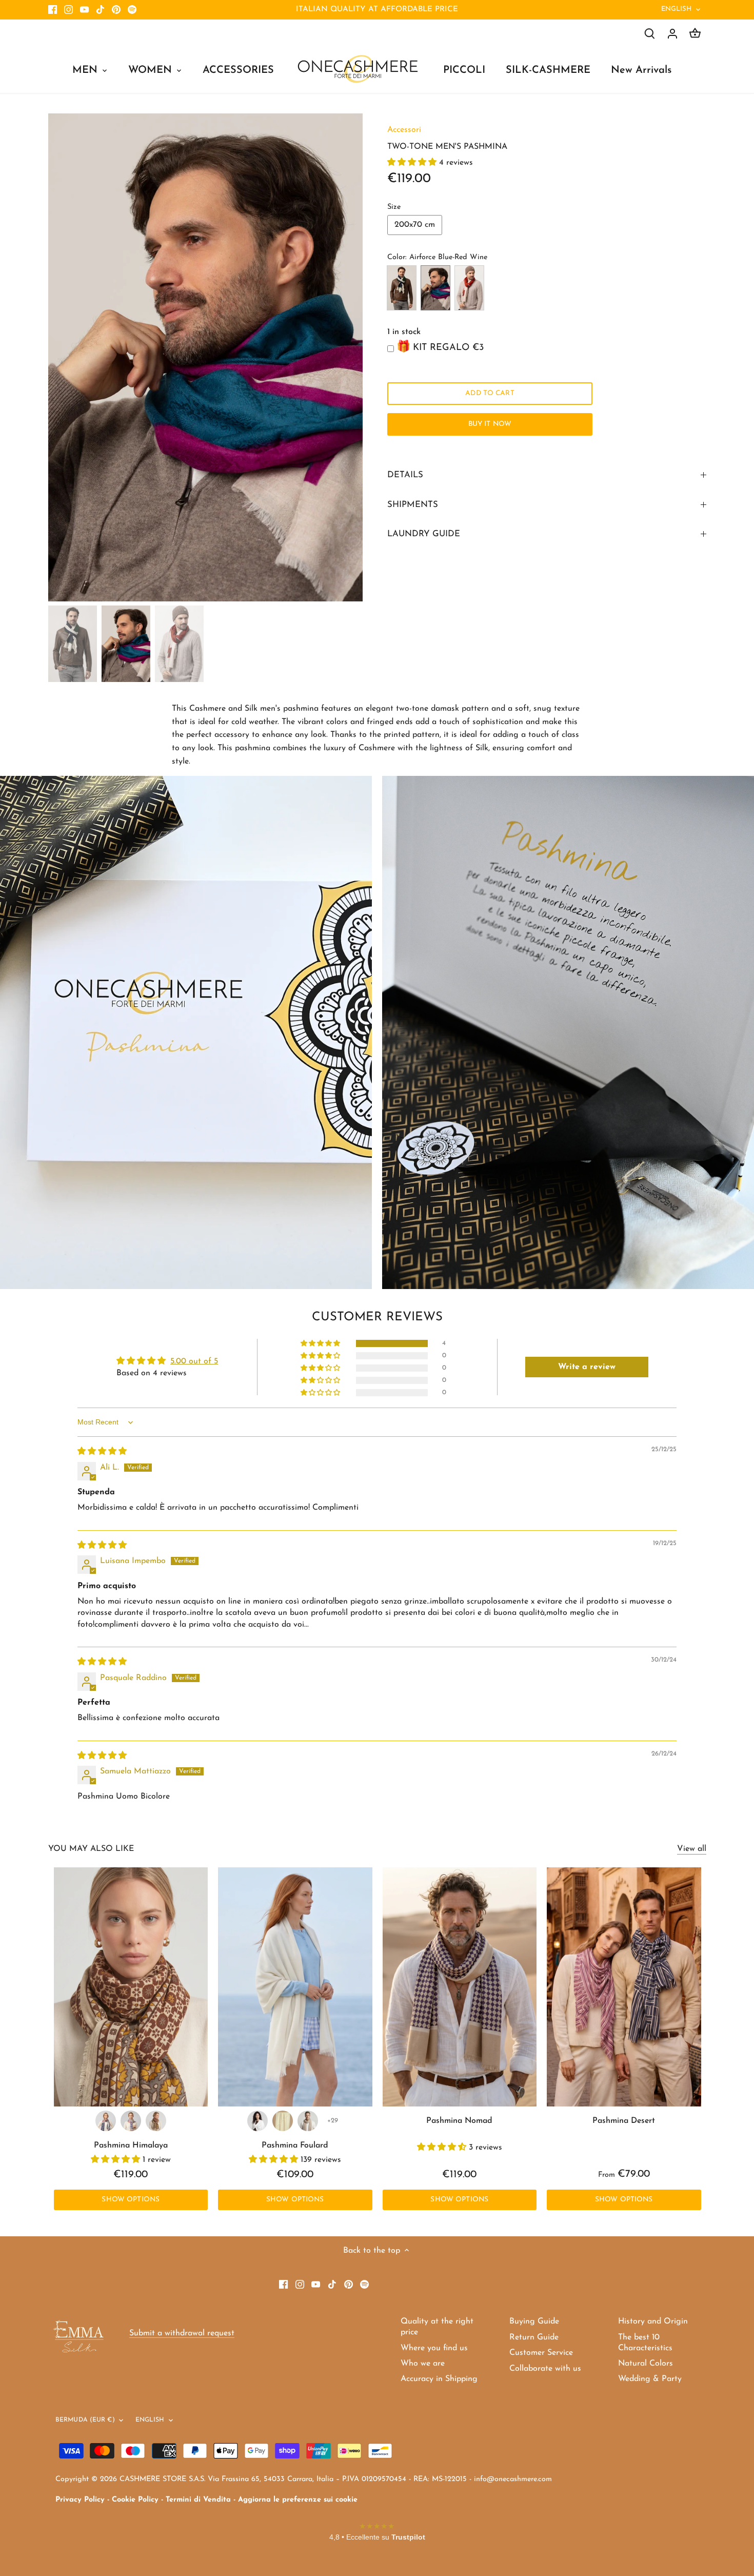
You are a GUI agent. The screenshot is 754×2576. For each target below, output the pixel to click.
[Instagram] (68, 10)
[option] (206, 358)
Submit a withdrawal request (182, 2333)
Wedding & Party (650, 2379)
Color (396, 257)
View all (692, 1849)
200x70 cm (415, 225)
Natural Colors (646, 2364)
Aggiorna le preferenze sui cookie (298, 2500)
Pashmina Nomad (459, 2121)
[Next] (347, 357)
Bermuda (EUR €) (85, 2420)
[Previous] (64, 357)
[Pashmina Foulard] (295, 1987)
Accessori (404, 130)
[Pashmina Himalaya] (131, 1987)
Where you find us (434, 2348)
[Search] (650, 34)
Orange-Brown (469, 288)
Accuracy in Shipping (439, 2379)
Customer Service (541, 2353)
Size (394, 207)
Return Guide (534, 2337)
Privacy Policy (80, 2500)
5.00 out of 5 (194, 1361)
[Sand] (308, 2121)
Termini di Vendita (198, 2500)
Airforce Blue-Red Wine (435, 288)
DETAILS (405, 475)
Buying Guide (534, 2321)
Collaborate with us (545, 2369)
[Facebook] (53, 10)
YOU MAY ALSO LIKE (91, 1849)
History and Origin (653, 2321)
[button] (413, 163)
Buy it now (490, 424)
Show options (131, 2200)
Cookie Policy (135, 2500)
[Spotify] (132, 10)
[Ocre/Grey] (156, 2121)
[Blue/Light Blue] (131, 2121)
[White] (257, 2121)
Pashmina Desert (624, 2121)
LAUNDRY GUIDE (424, 534)
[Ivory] (283, 2121)
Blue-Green (402, 288)
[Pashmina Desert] (624, 1987)
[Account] (672, 34)
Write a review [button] (587, 1367)
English (677, 9)
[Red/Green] (106, 2121)
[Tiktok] (100, 10)
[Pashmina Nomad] (460, 1987)
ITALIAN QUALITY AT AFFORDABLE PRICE (377, 9)
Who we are (423, 2364)
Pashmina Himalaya (131, 2145)
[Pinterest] (116, 10)
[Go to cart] (695, 34)
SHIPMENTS (413, 505)
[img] (102, 1452)
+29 (333, 2121)
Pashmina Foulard (295, 2145)
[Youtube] (84, 10)
